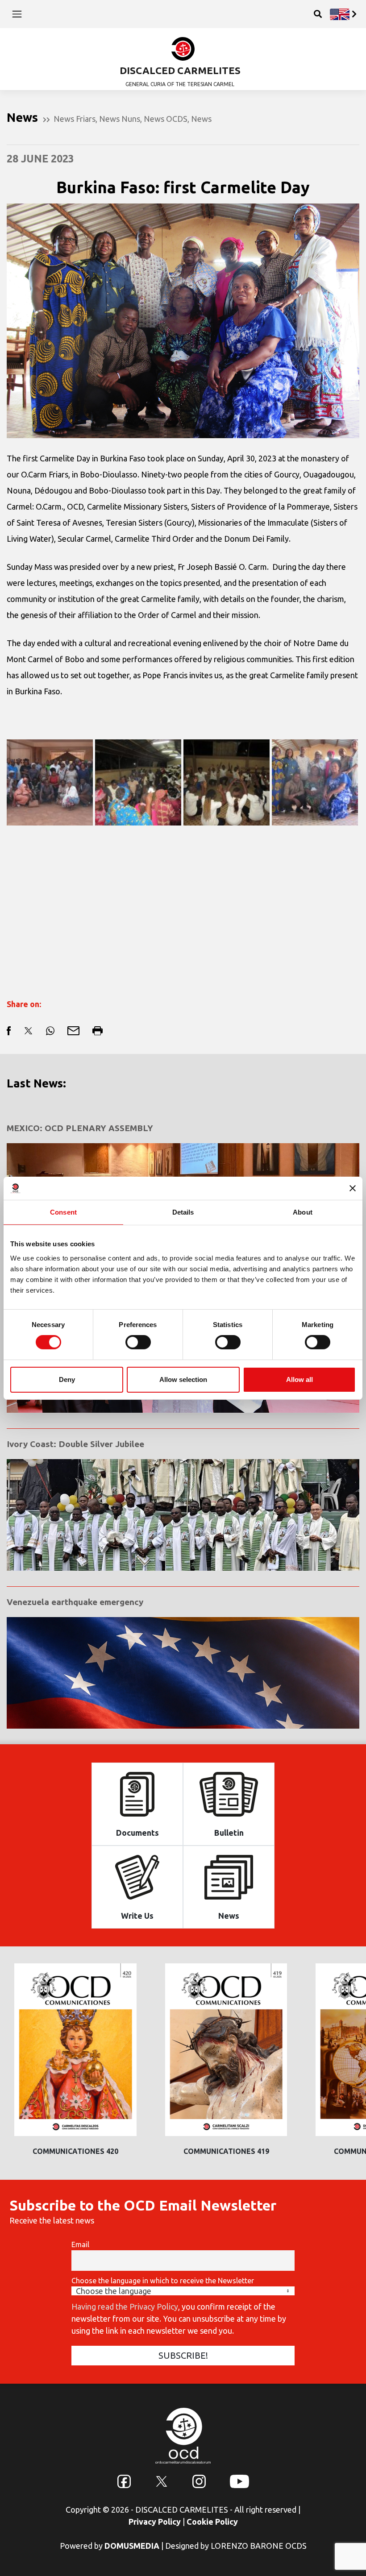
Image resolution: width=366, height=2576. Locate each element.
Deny (67, 1379)
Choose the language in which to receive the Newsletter (163, 2281)
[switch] (138, 1342)
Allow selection (183, 1379)
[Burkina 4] (138, 782)
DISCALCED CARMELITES (180, 70)
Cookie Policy (212, 2522)
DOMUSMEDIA (132, 2546)
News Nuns (120, 119)
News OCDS (166, 119)
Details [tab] (183, 1212)
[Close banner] (353, 1188)
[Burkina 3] (227, 782)
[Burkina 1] (50, 782)
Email (80, 2244)
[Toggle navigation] (17, 14)
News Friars (75, 119)
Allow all (299, 1379)
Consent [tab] (63, 1212)
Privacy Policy (155, 2522)
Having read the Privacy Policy (125, 2306)
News (201, 119)
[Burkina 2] (315, 782)
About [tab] (303, 1212)
